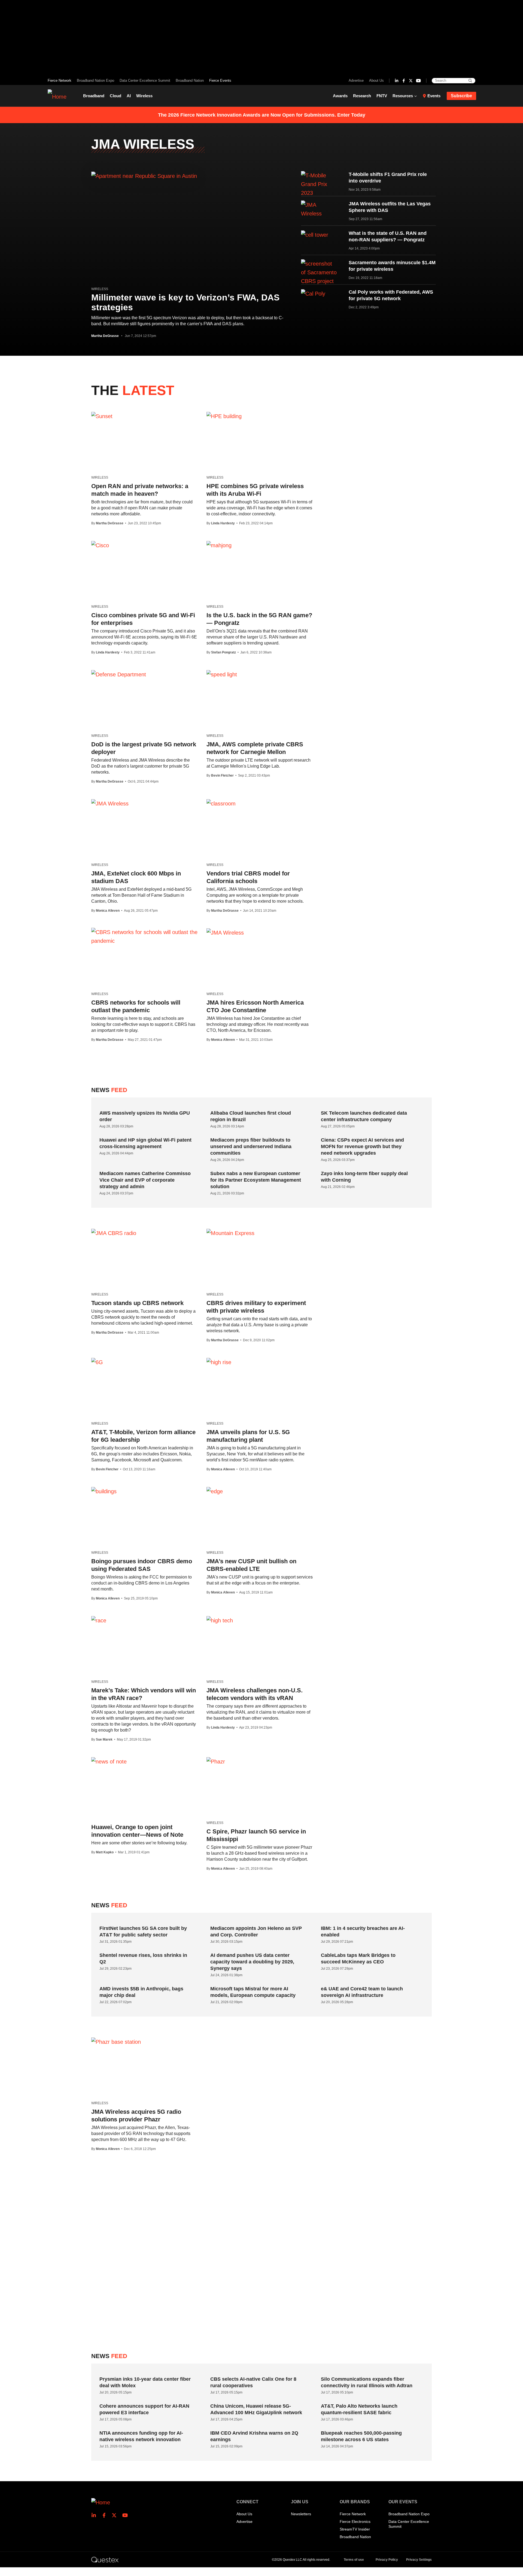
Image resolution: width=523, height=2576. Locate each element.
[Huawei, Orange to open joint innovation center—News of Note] (109, 1761)
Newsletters (301, 2514)
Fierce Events (220, 80)
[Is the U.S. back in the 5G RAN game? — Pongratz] (219, 545)
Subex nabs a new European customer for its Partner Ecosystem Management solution (256, 1180)
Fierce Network (60, 80)
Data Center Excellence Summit (145, 80)
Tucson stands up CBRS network (137, 1303)
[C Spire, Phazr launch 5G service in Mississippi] (216, 1761)
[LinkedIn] (397, 81)
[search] (470, 81)
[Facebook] (404, 81)
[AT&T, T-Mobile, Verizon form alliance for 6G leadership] (97, 1362)
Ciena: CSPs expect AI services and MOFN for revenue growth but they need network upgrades (362, 1146)
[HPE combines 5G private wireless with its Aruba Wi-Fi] (224, 416)
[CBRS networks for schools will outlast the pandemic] (145, 936)
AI (129, 96)
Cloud (115, 96)
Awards (340, 96)
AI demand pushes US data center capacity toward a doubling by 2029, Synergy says (252, 1962)
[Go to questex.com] (105, 2559)
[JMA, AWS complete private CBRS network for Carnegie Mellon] (222, 674)
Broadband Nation (190, 80)
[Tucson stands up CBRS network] (114, 1233)
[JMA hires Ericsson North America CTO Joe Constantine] (225, 932)
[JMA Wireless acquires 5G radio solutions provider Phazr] (116, 2042)
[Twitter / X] (411, 81)
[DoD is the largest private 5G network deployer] (119, 674)
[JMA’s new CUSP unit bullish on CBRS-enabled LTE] (215, 1491)
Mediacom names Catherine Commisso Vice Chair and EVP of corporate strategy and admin (145, 1180)
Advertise (356, 80)
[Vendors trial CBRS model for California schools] (221, 803)
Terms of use (354, 2560)
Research (362, 96)
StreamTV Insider (355, 2529)
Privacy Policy (387, 2560)
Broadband (94, 96)
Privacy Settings (419, 2560)
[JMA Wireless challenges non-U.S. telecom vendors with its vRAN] (220, 1620)
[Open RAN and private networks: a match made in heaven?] (102, 416)
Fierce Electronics (355, 2522)
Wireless (144, 96)
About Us (376, 80)
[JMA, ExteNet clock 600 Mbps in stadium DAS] (110, 803)
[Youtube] (418, 81)
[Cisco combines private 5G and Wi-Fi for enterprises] (100, 545)
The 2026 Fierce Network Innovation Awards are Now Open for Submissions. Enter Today (262, 115)
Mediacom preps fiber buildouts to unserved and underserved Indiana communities (251, 1146)
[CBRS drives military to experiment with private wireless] (230, 1233)
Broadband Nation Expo (95, 80)
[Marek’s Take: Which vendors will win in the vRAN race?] (99, 1620)
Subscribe (461, 96)
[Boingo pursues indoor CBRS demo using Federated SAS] (104, 1491)
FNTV (382, 96)
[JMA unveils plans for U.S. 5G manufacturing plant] (219, 1362)
